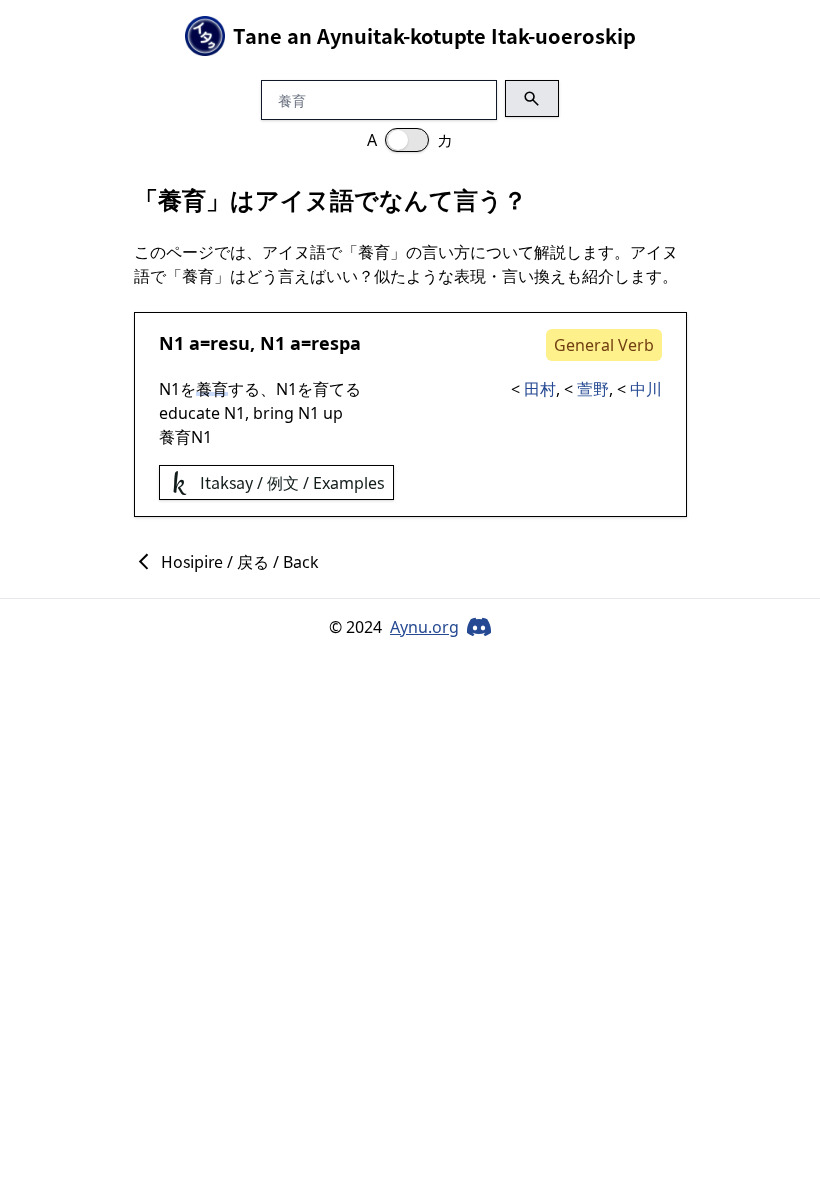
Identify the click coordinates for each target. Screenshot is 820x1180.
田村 (540, 389)
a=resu (219, 343)
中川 (646, 389)
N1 (171, 343)
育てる (337, 389)
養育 (175, 437)
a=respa (325, 343)
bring (273, 413)
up (333, 413)
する (244, 389)
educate (189, 413)
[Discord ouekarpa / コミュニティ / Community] (479, 627)
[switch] (407, 140)
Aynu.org (424, 627)
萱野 (593, 389)
